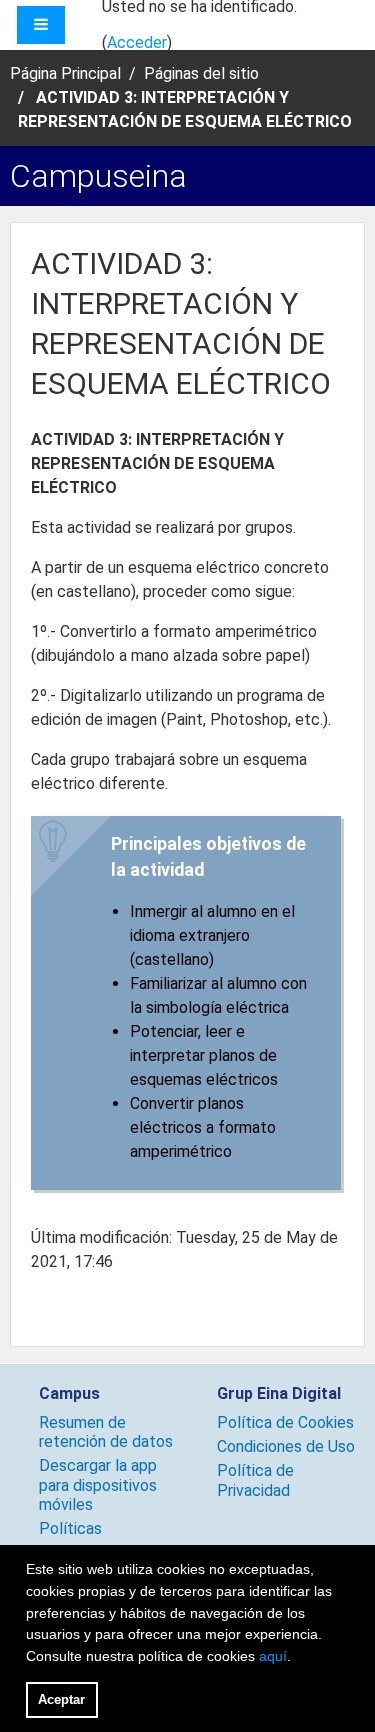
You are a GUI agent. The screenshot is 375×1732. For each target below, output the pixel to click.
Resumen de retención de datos (106, 1432)
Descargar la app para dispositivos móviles (98, 1484)
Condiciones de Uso (286, 1446)
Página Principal (65, 73)
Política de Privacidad (255, 1480)
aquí (273, 1656)
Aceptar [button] (61, 1699)
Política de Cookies (285, 1422)
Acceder (137, 42)
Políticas (70, 1528)
